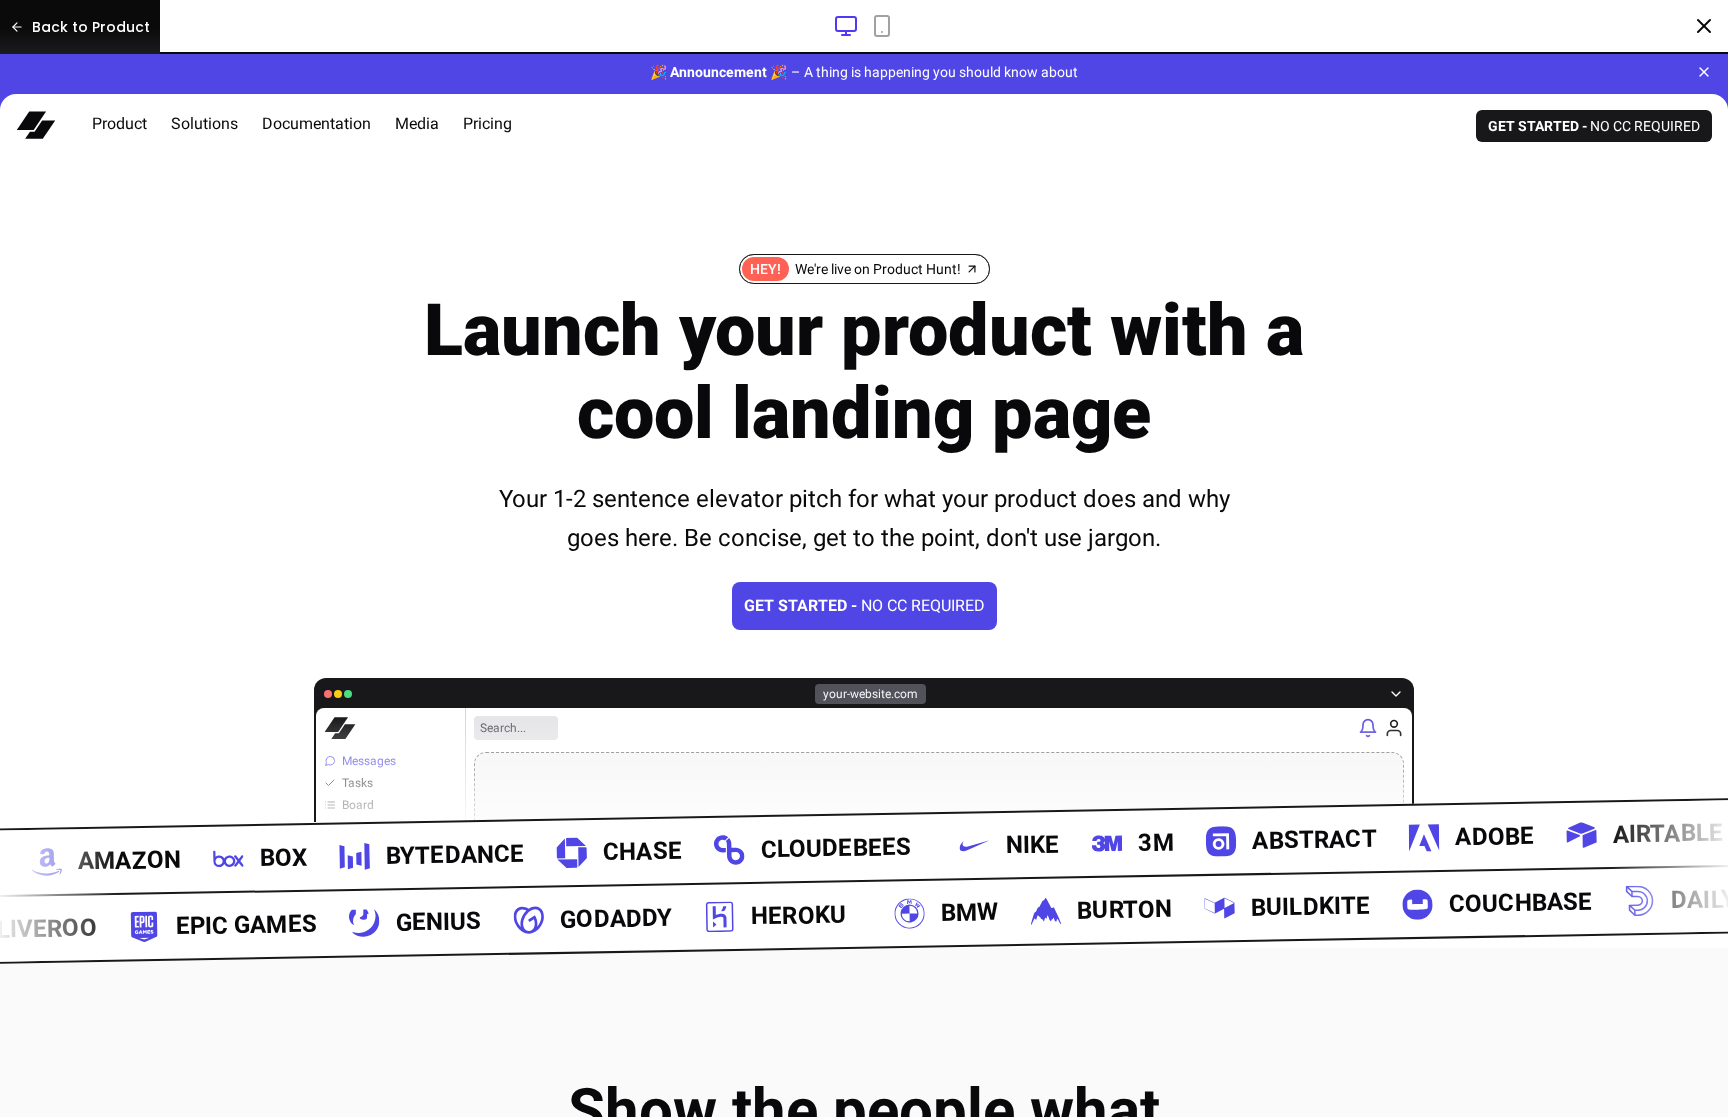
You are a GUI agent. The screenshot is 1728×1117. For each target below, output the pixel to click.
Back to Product (91, 27)
